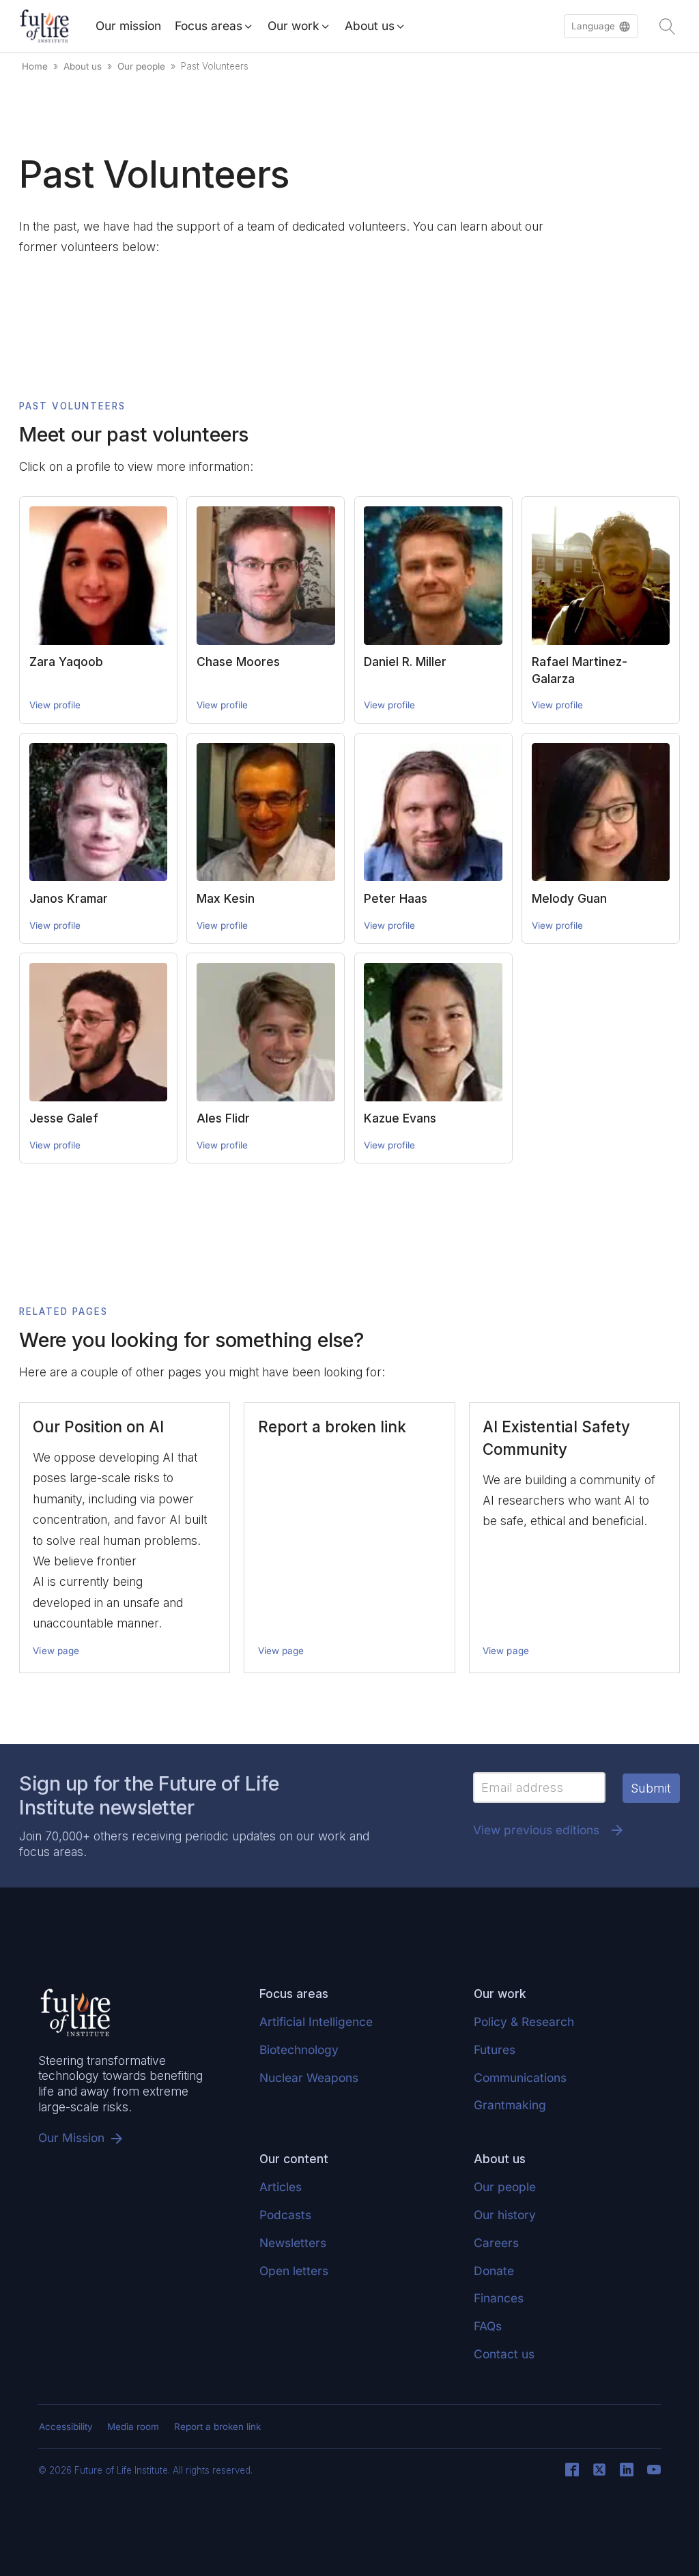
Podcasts (285, 2215)
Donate (494, 2271)
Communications (520, 2078)
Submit (651, 1788)
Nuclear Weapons (309, 2078)
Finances (499, 2298)
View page (56, 1651)
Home (35, 66)
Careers (496, 2243)
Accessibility (66, 2427)
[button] (601, 27)
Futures (495, 2050)
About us (83, 66)
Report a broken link (332, 1427)
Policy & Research (524, 2022)
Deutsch (579, 115)
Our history (505, 2215)
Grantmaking (510, 2105)
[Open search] (668, 27)
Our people (141, 66)
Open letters (294, 2271)
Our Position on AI (98, 1427)
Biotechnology (299, 2050)
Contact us (504, 2354)
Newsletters (293, 2243)
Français (579, 87)
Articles (281, 2187)
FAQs (488, 2326)
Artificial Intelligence (316, 2022)
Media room (133, 2427)
